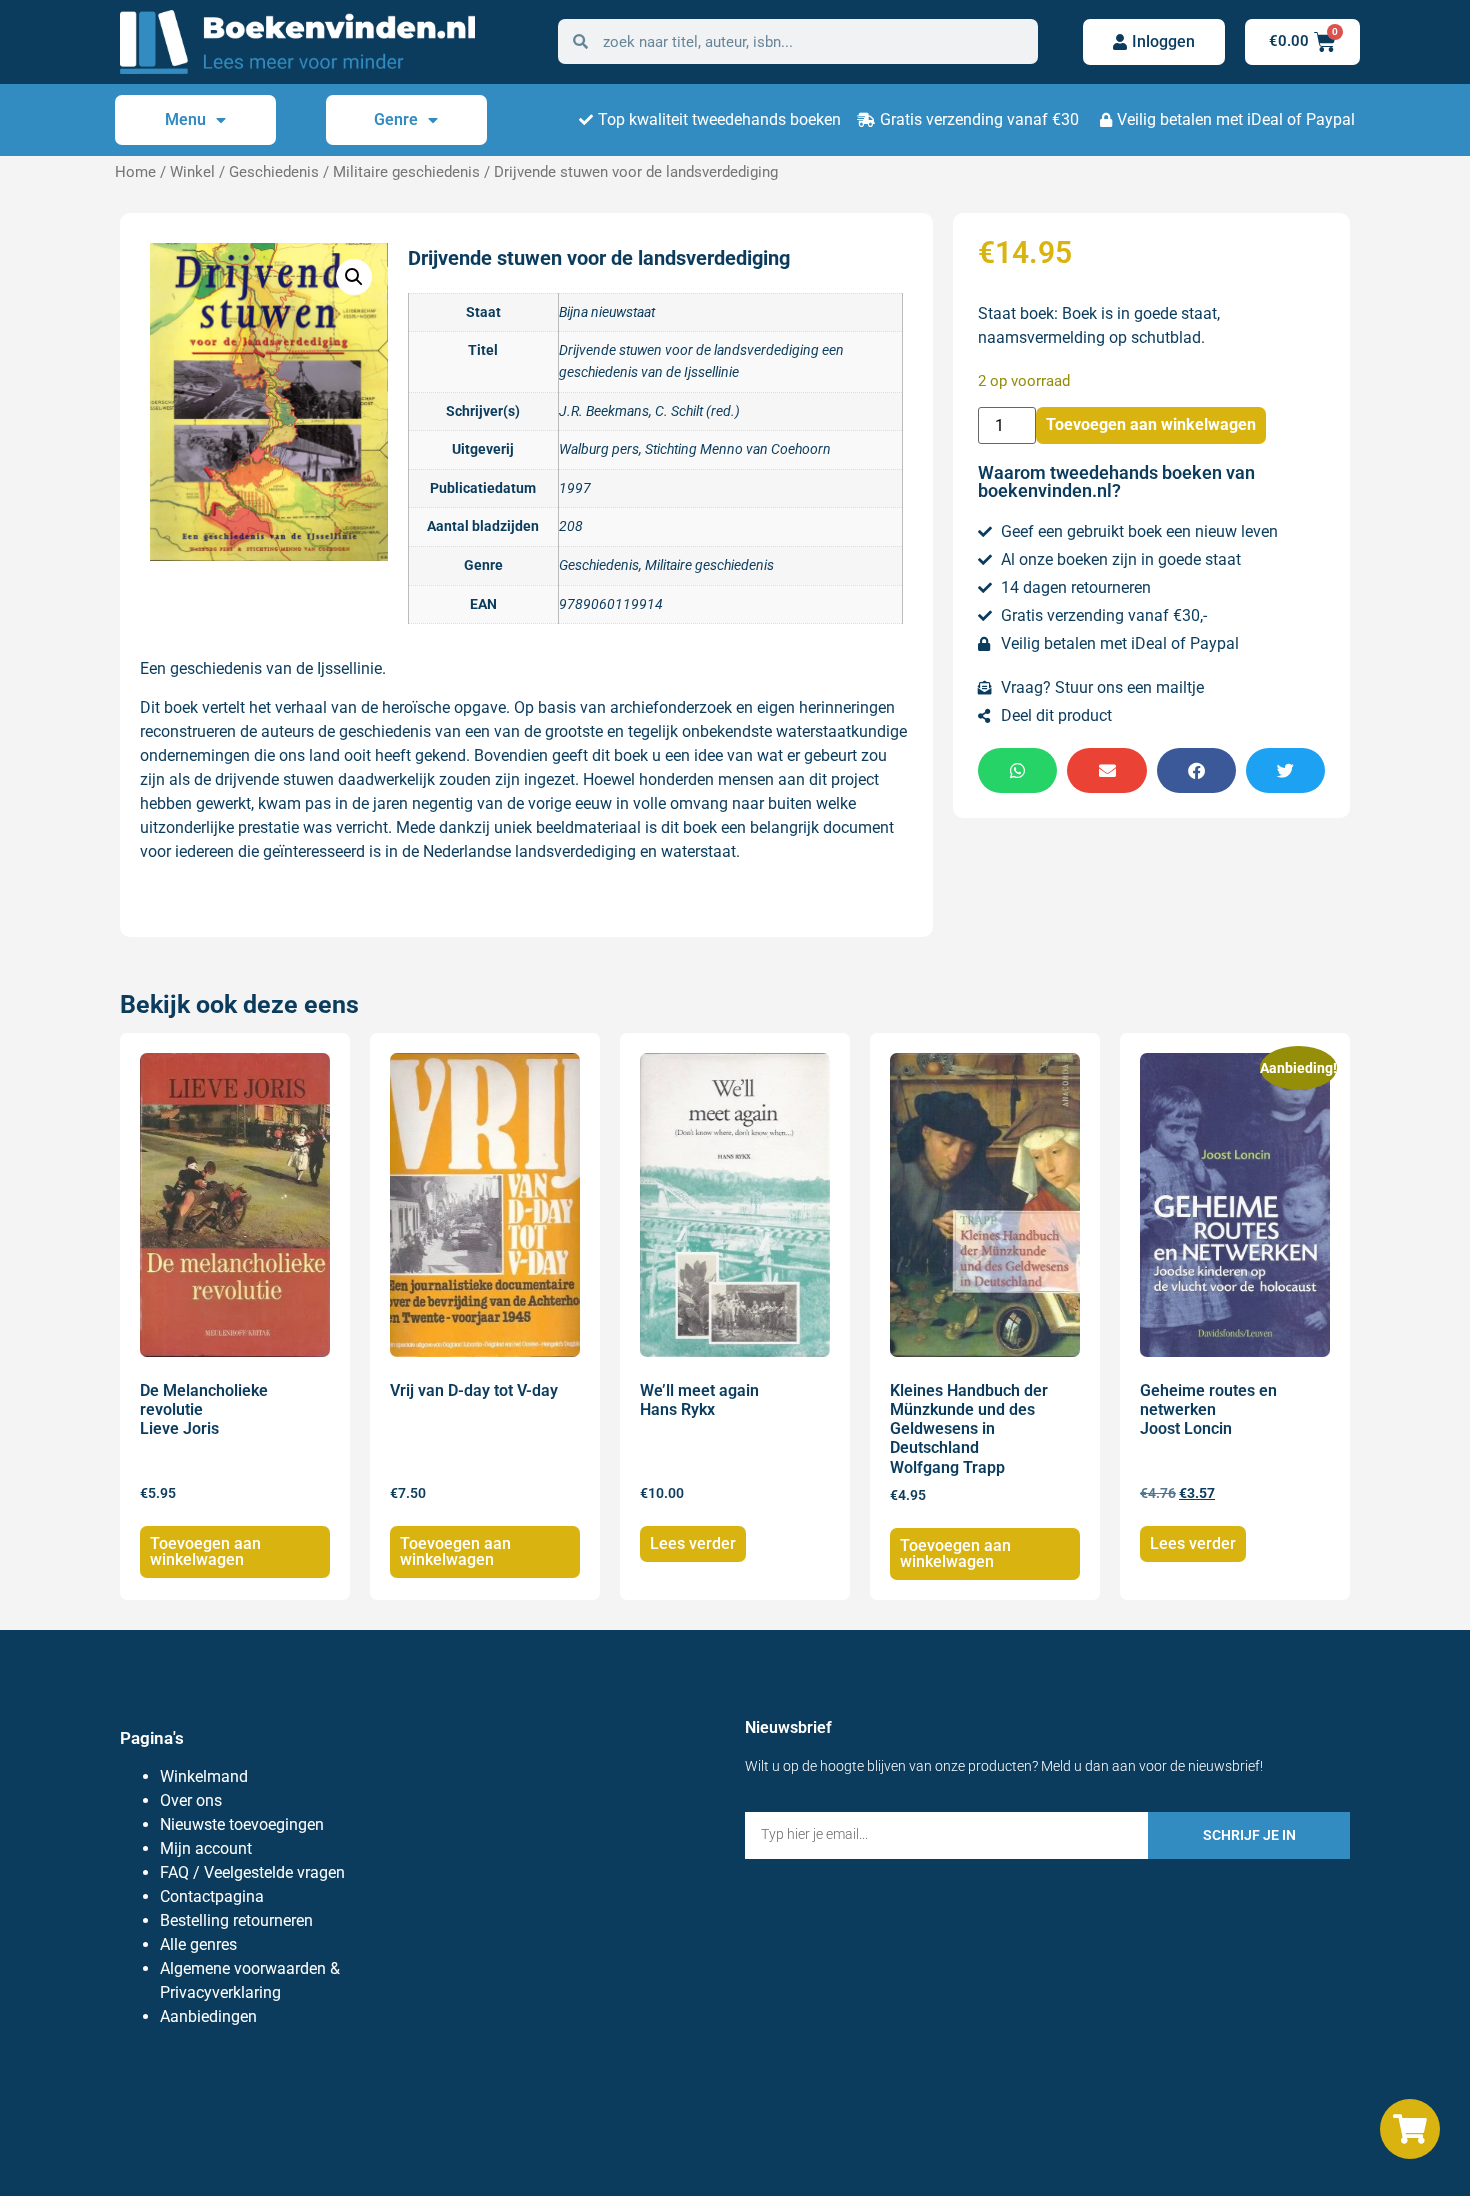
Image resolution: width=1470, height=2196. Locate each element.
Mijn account (206, 1848)
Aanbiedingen (208, 2016)
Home (135, 172)
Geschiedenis (274, 172)
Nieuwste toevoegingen (242, 1824)
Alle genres (198, 1944)
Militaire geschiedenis (406, 172)
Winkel (192, 172)
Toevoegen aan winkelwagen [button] (205, 1551)
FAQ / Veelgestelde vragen (252, 1872)
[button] (354, 277)
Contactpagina (212, 1896)
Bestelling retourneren (236, 1920)
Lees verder (693, 1543)
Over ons (191, 1800)
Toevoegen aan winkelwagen (1151, 424)
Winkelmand (204, 1776)
